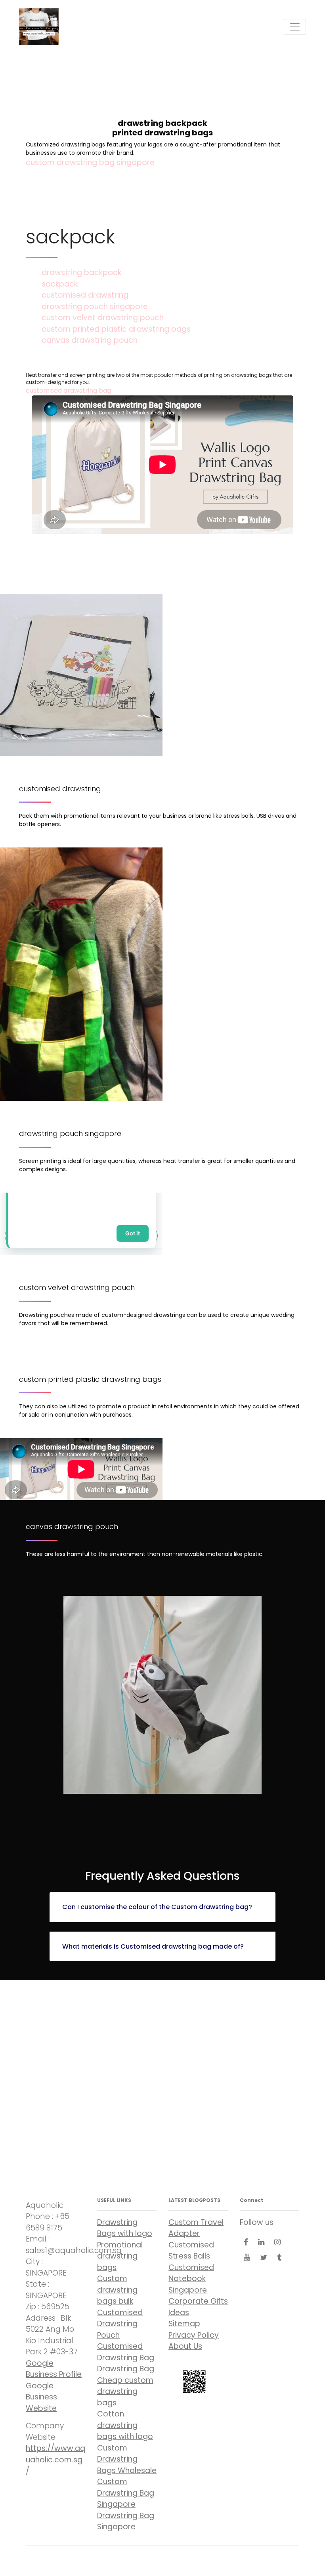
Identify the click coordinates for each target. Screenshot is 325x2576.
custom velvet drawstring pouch (103, 318)
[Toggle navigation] (295, 27)
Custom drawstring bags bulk (117, 2290)
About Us (185, 2346)
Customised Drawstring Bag (126, 2352)
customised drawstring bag (68, 390)
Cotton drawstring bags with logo (125, 2425)
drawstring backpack (81, 273)
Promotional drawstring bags (120, 2256)
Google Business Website (41, 2397)
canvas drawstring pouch (90, 340)
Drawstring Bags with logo (125, 2228)
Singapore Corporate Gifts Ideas (198, 2301)
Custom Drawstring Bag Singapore (126, 2493)
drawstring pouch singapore (95, 307)
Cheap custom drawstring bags (125, 2392)
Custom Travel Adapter (196, 2228)
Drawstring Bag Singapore (126, 2521)
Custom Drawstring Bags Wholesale (127, 2459)
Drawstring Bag (126, 2369)
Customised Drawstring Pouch (120, 2324)
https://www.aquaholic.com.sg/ (55, 2460)
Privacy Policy (194, 2335)
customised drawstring (85, 295)
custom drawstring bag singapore (90, 162)
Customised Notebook (191, 2273)
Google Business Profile (54, 2369)
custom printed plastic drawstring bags (116, 329)
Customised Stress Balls (191, 2251)
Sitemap (184, 2324)
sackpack (60, 284)
